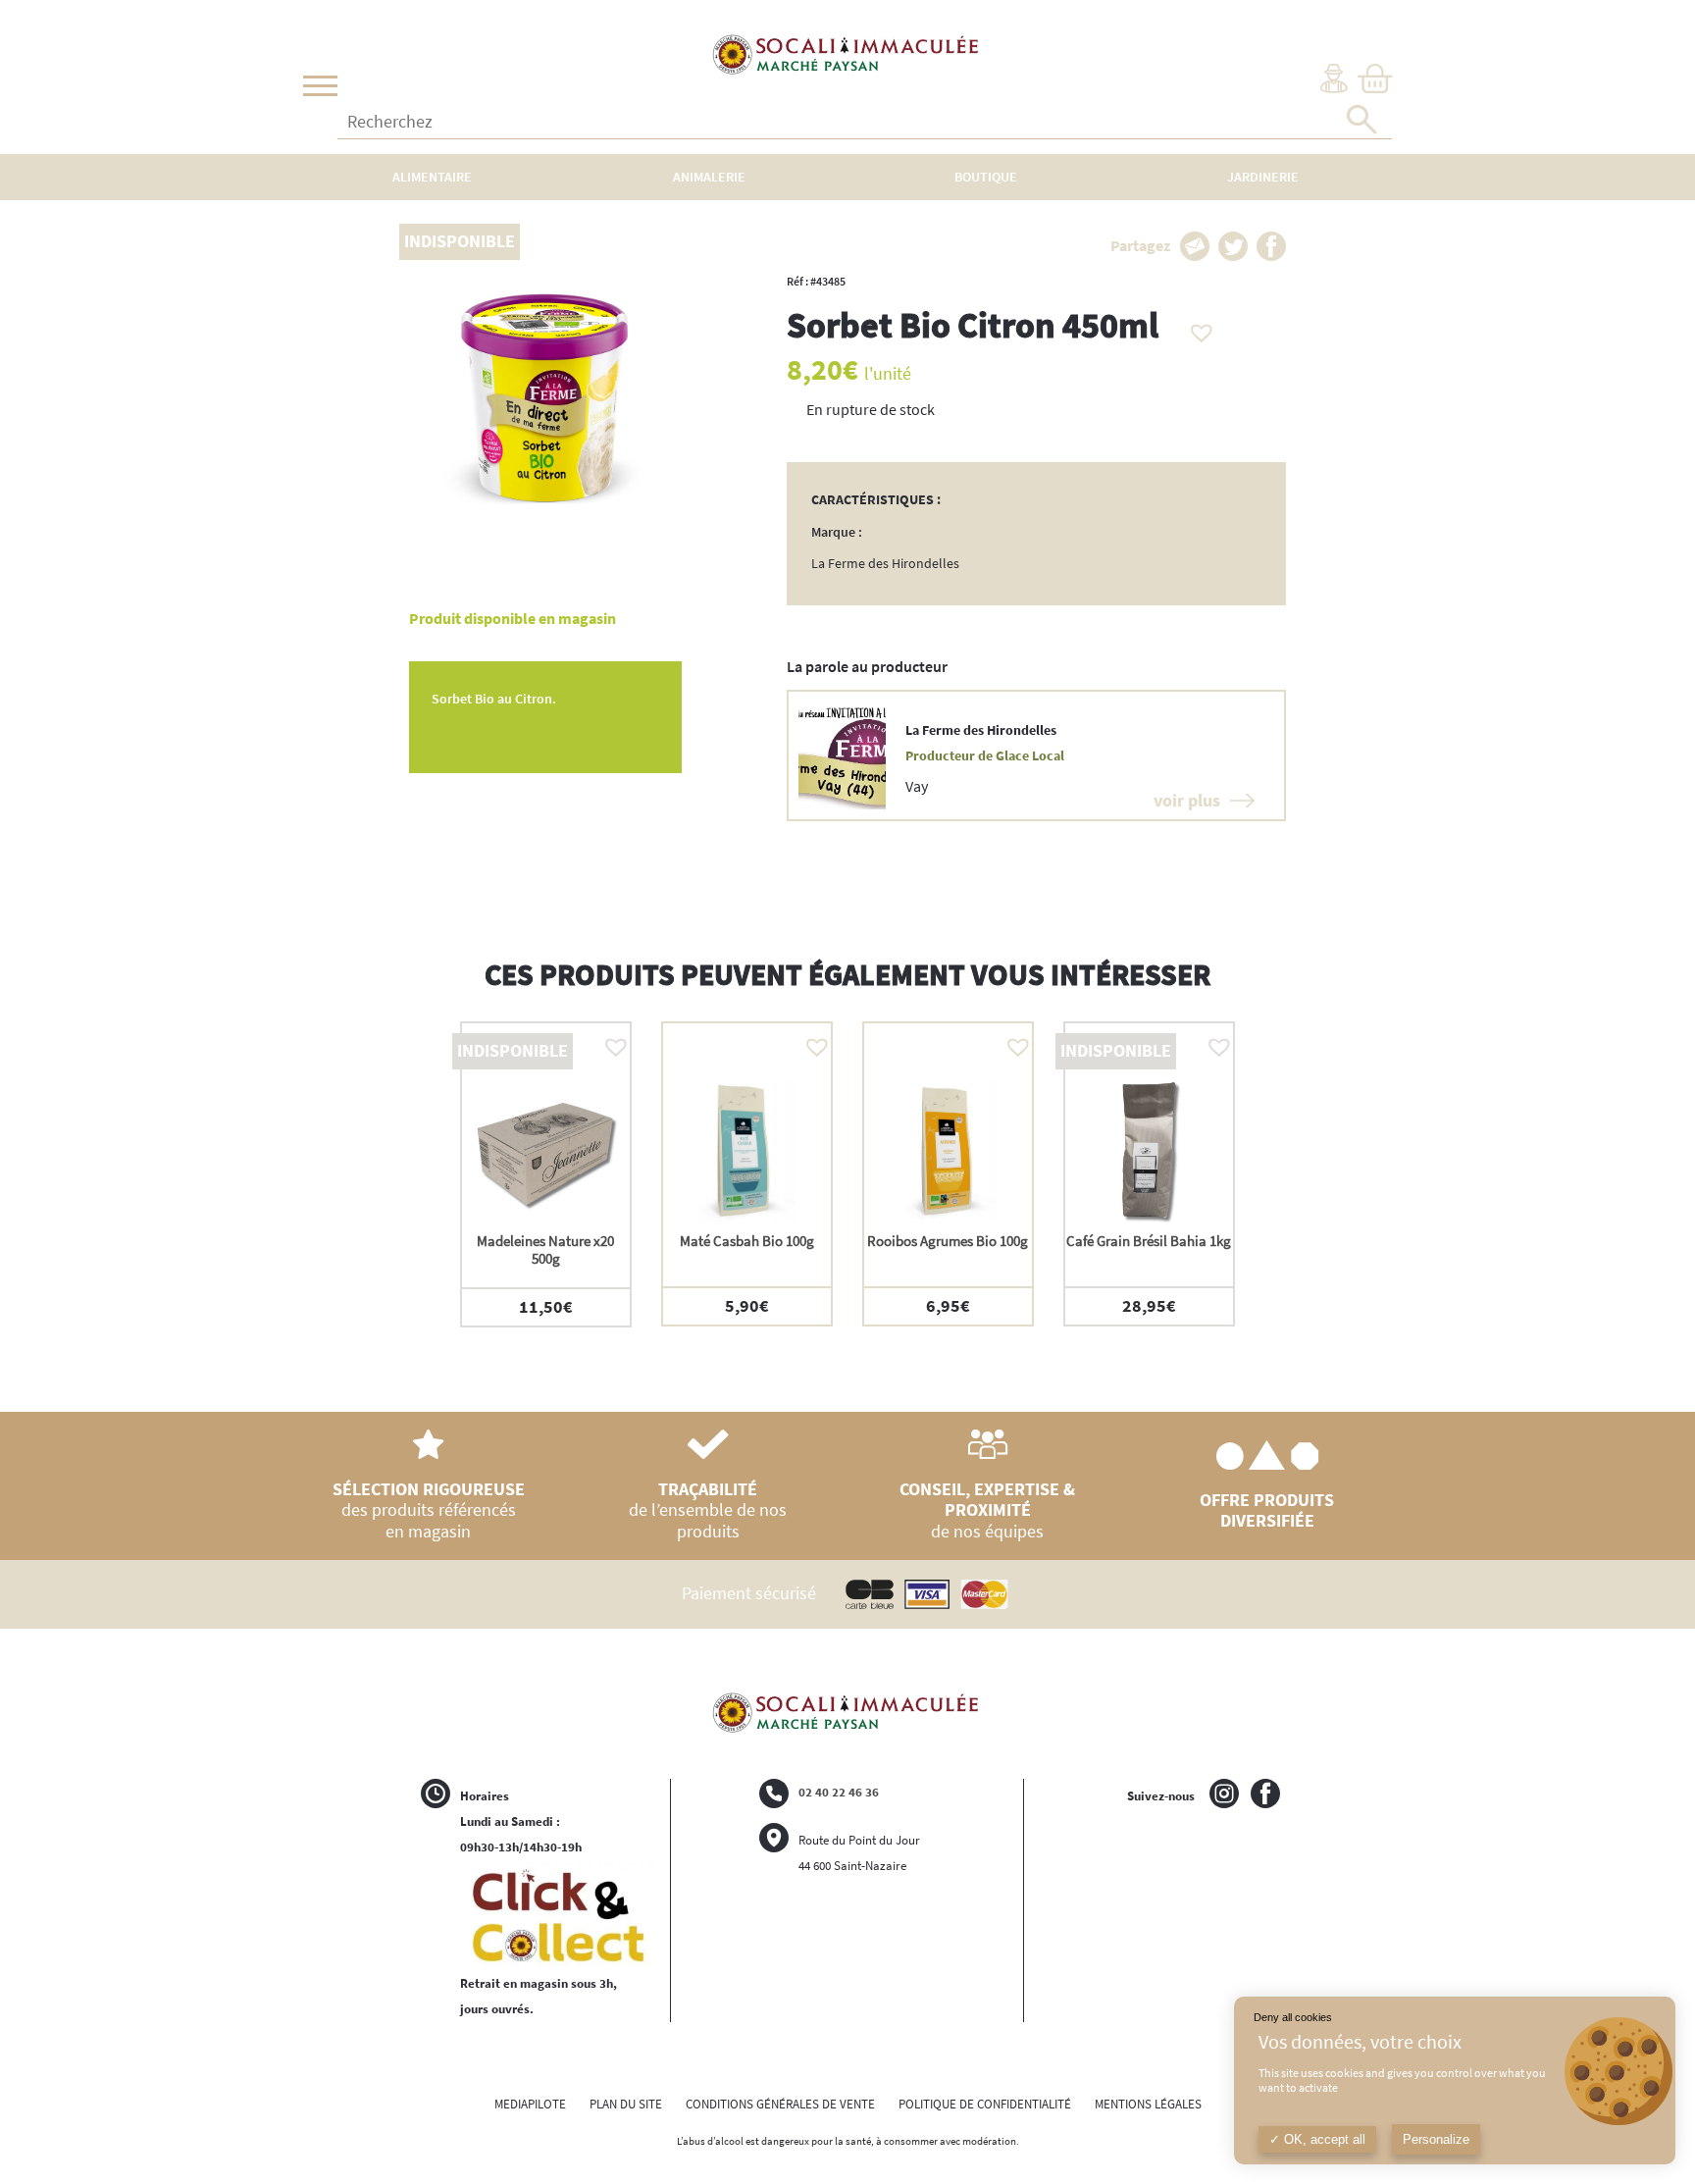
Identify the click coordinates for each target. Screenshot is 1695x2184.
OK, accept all (1323, 2139)
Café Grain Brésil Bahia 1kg (1149, 1241)
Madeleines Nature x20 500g (545, 1249)
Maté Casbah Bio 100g (747, 1241)
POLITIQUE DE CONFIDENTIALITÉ (985, 2104)
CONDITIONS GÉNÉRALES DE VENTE (780, 2104)
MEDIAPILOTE (530, 2104)
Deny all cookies (1293, 2017)
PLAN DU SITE (626, 2104)
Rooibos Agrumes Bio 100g (948, 1241)
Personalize (1436, 2139)
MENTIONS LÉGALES (1148, 2104)
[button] (1197, 328)
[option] (546, 1174)
